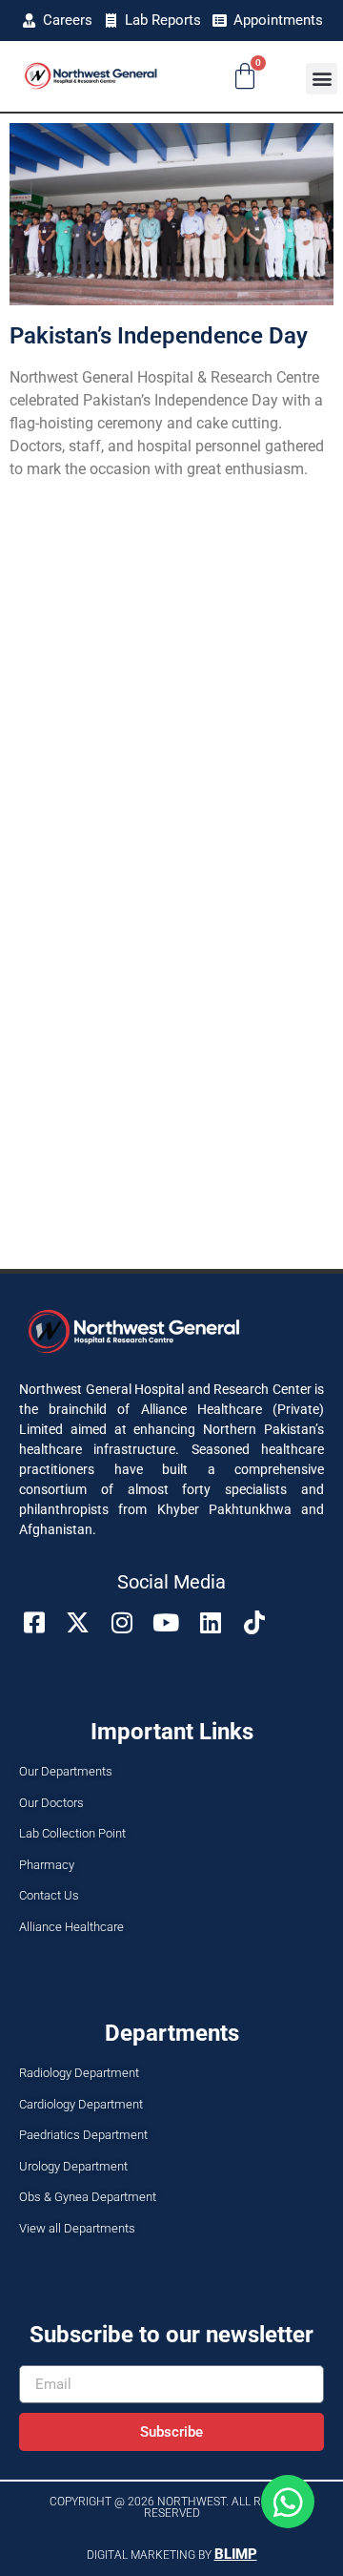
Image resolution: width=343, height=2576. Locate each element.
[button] (322, 79)
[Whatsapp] (288, 2502)
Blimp (236, 2554)
